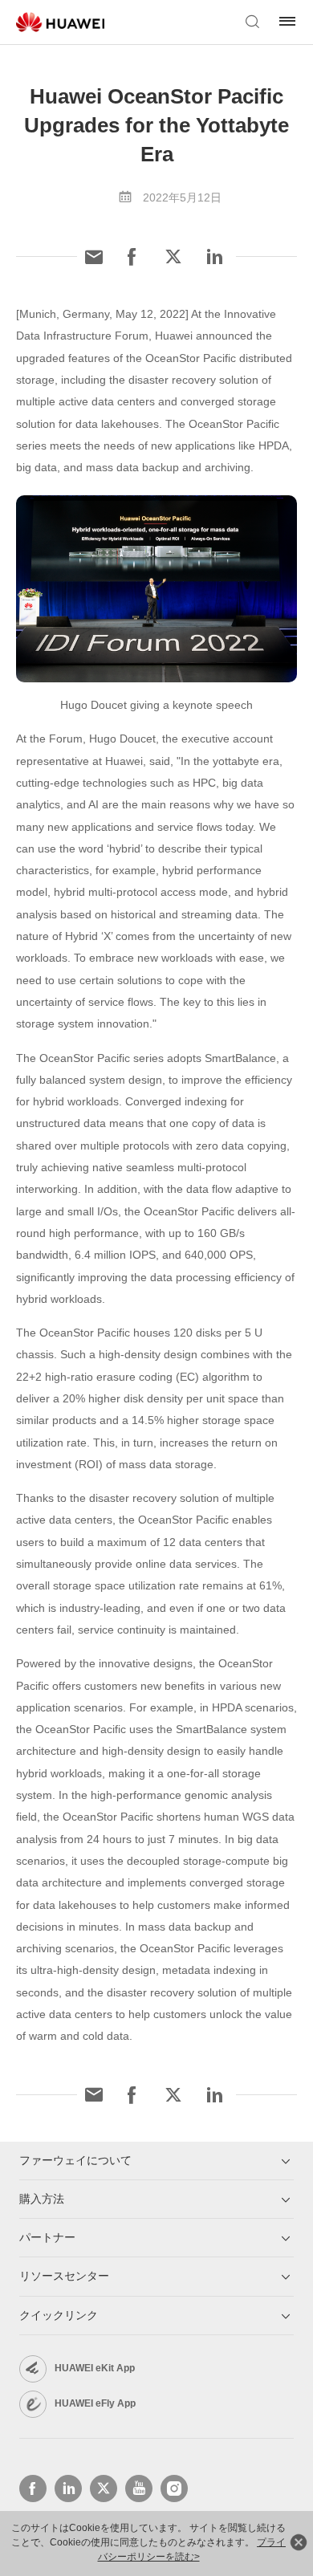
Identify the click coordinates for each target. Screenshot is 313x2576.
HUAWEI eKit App (95, 2368)
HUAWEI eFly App (95, 2403)
